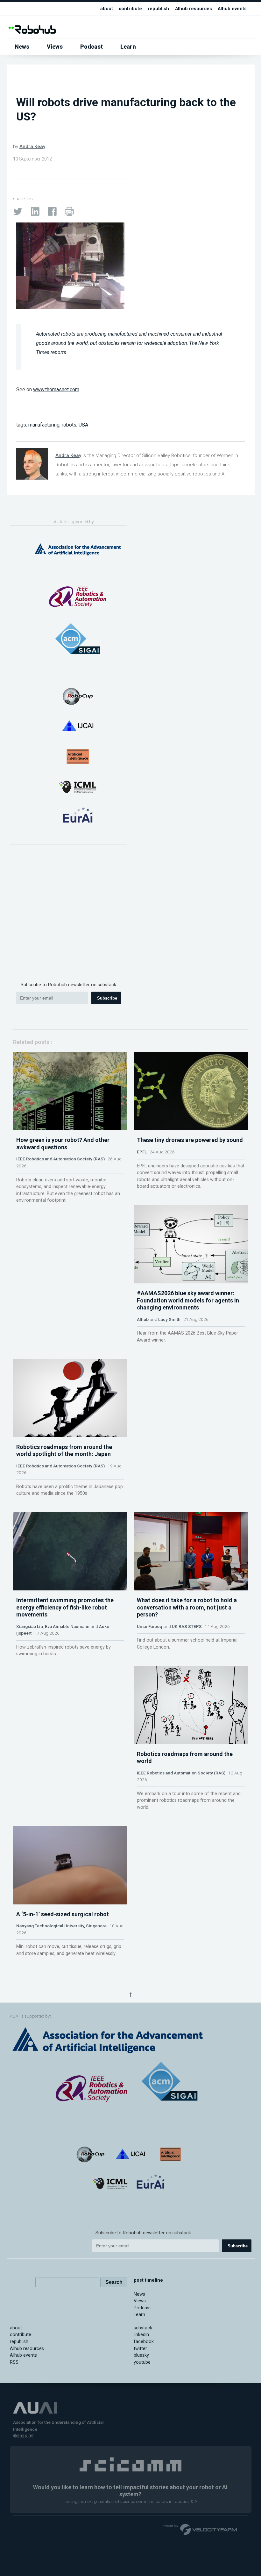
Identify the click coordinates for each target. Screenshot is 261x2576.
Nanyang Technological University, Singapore (61, 1926)
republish (158, 9)
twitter (140, 2349)
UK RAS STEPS (187, 1626)
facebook (144, 2342)
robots (69, 425)
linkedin (141, 2335)
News (22, 47)
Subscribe (107, 998)
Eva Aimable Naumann (67, 1626)
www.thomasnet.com (56, 389)
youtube (142, 2362)
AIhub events (232, 9)
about (107, 9)
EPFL (142, 1152)
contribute (130, 9)
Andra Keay (32, 147)
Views (55, 47)
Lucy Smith (169, 1319)
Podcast (92, 47)
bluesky (141, 2355)
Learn (128, 47)
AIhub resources (194, 9)
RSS (14, 2362)
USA (83, 425)
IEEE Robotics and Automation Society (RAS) (60, 1159)
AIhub (143, 1319)
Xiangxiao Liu (30, 1626)
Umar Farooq (150, 1626)
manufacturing (44, 425)
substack (143, 2328)
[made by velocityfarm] (201, 2529)
